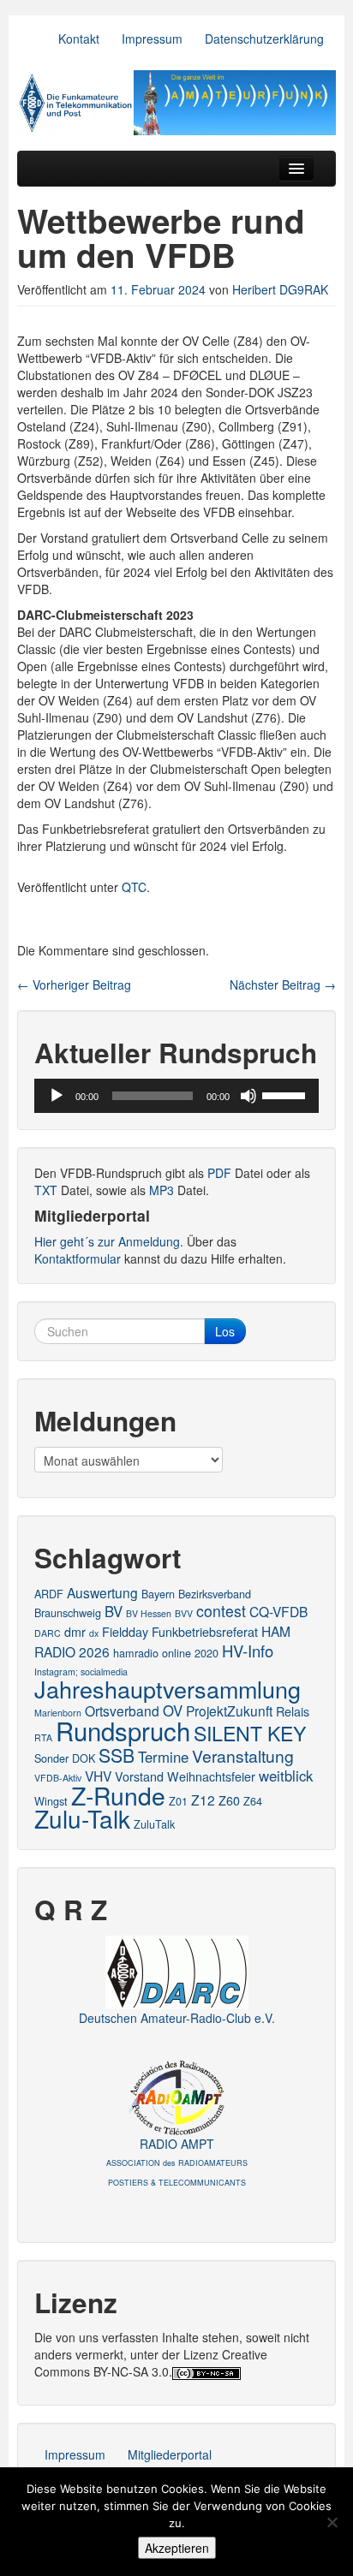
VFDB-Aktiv (58, 1778)
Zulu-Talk (82, 1818)
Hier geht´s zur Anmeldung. (109, 1241)
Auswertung (102, 1592)
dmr (75, 1632)
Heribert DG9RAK (280, 289)
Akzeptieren (177, 2548)
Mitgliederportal (170, 2454)
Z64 (253, 1801)
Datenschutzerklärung (264, 39)
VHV (98, 1776)
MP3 (162, 1190)
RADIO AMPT (177, 2162)
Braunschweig (68, 1612)
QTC (134, 887)
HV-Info (248, 1651)
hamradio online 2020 (166, 1653)
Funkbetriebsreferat (205, 1632)
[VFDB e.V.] (176, 103)
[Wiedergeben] (57, 1096)
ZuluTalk (154, 1824)
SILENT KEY (250, 1733)
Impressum (152, 39)
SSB (117, 1755)
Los (225, 1331)
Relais (293, 1711)
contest (221, 1611)
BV (114, 1611)
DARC (48, 1633)
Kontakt (79, 39)
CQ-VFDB (278, 1611)
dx (94, 1633)
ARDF (49, 1594)
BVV (184, 1613)
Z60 (229, 1800)
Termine (163, 1757)
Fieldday (125, 1632)
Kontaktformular (78, 1258)
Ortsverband (122, 1710)
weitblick (286, 1776)
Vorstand (139, 1776)
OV (173, 1710)
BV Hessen (149, 1613)
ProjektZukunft (229, 1710)
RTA (43, 1737)
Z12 (203, 1800)
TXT (46, 1190)
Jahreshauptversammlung (168, 1689)
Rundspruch (123, 1730)
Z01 (178, 1801)
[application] (176, 1096)
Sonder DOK (65, 1758)
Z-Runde (118, 1795)
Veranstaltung (243, 1755)
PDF (219, 1173)
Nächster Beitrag (283, 985)
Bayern (158, 1594)
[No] (332, 2522)
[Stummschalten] (248, 1096)
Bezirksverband (215, 1594)
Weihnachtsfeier (211, 1776)
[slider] (286, 1094)
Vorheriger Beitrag (74, 985)
